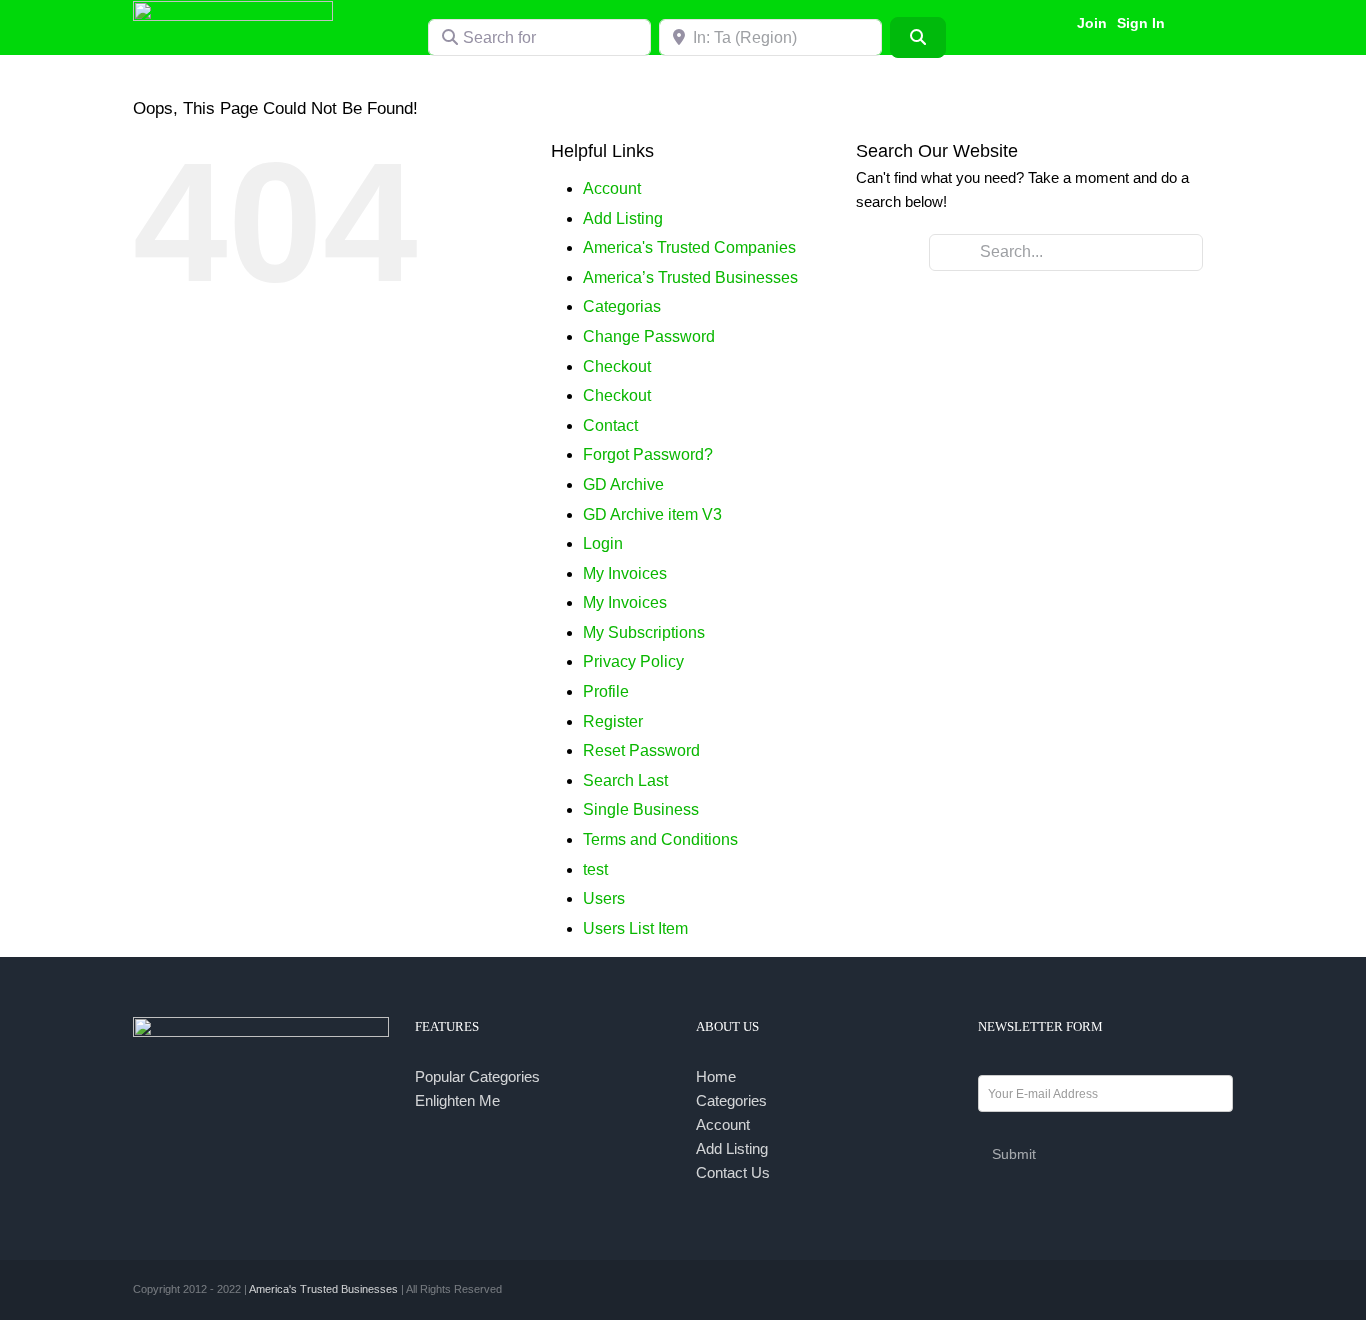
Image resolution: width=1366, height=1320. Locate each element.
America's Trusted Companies (689, 247)
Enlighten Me (457, 1100)
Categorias (622, 306)
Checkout (617, 366)
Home (716, 1076)
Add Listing (623, 218)
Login (603, 543)
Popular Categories (477, 1076)
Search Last (625, 780)
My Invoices (625, 573)
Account (612, 188)
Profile (606, 691)
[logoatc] (233, 8)
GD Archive (623, 484)
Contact (610, 425)
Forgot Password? (648, 454)
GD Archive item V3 (652, 514)
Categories (731, 1100)
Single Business (641, 809)
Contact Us (733, 1172)
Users (604, 898)
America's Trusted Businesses (323, 1289)
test (595, 869)
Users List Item (635, 928)
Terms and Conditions (660, 839)
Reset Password (641, 750)
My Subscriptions (644, 632)
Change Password (649, 336)
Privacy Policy (633, 661)
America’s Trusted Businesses (690, 277)
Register (613, 721)
